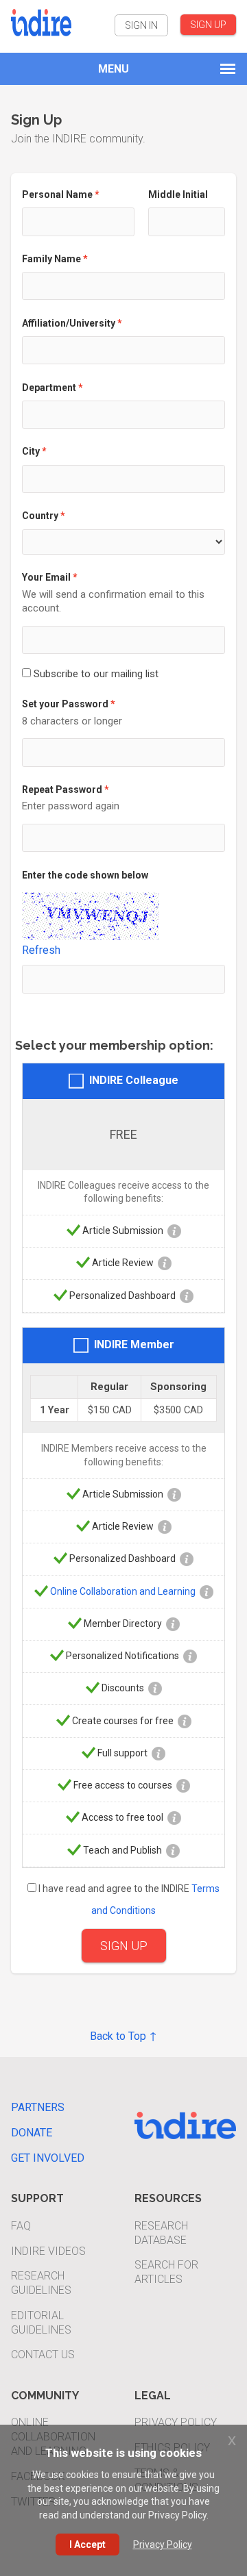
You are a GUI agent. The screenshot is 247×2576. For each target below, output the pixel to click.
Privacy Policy (176, 2422)
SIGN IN (141, 25)
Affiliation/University (69, 323)
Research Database (161, 2233)
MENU (114, 69)
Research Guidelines (41, 2283)
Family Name (51, 259)
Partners (38, 2107)
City (31, 451)
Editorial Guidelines (41, 2323)
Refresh (41, 950)
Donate (32, 2133)
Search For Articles (166, 2272)
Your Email (46, 577)
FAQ (21, 2226)
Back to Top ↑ (123, 2036)
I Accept (87, 2545)
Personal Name (57, 194)
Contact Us (43, 2354)
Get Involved (48, 2158)
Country (40, 516)
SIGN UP (208, 25)
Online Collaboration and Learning (123, 1591)
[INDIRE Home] (41, 21)
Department (49, 388)
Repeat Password (62, 790)
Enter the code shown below (85, 875)
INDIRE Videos (48, 2251)
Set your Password (65, 704)
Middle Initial (178, 194)
